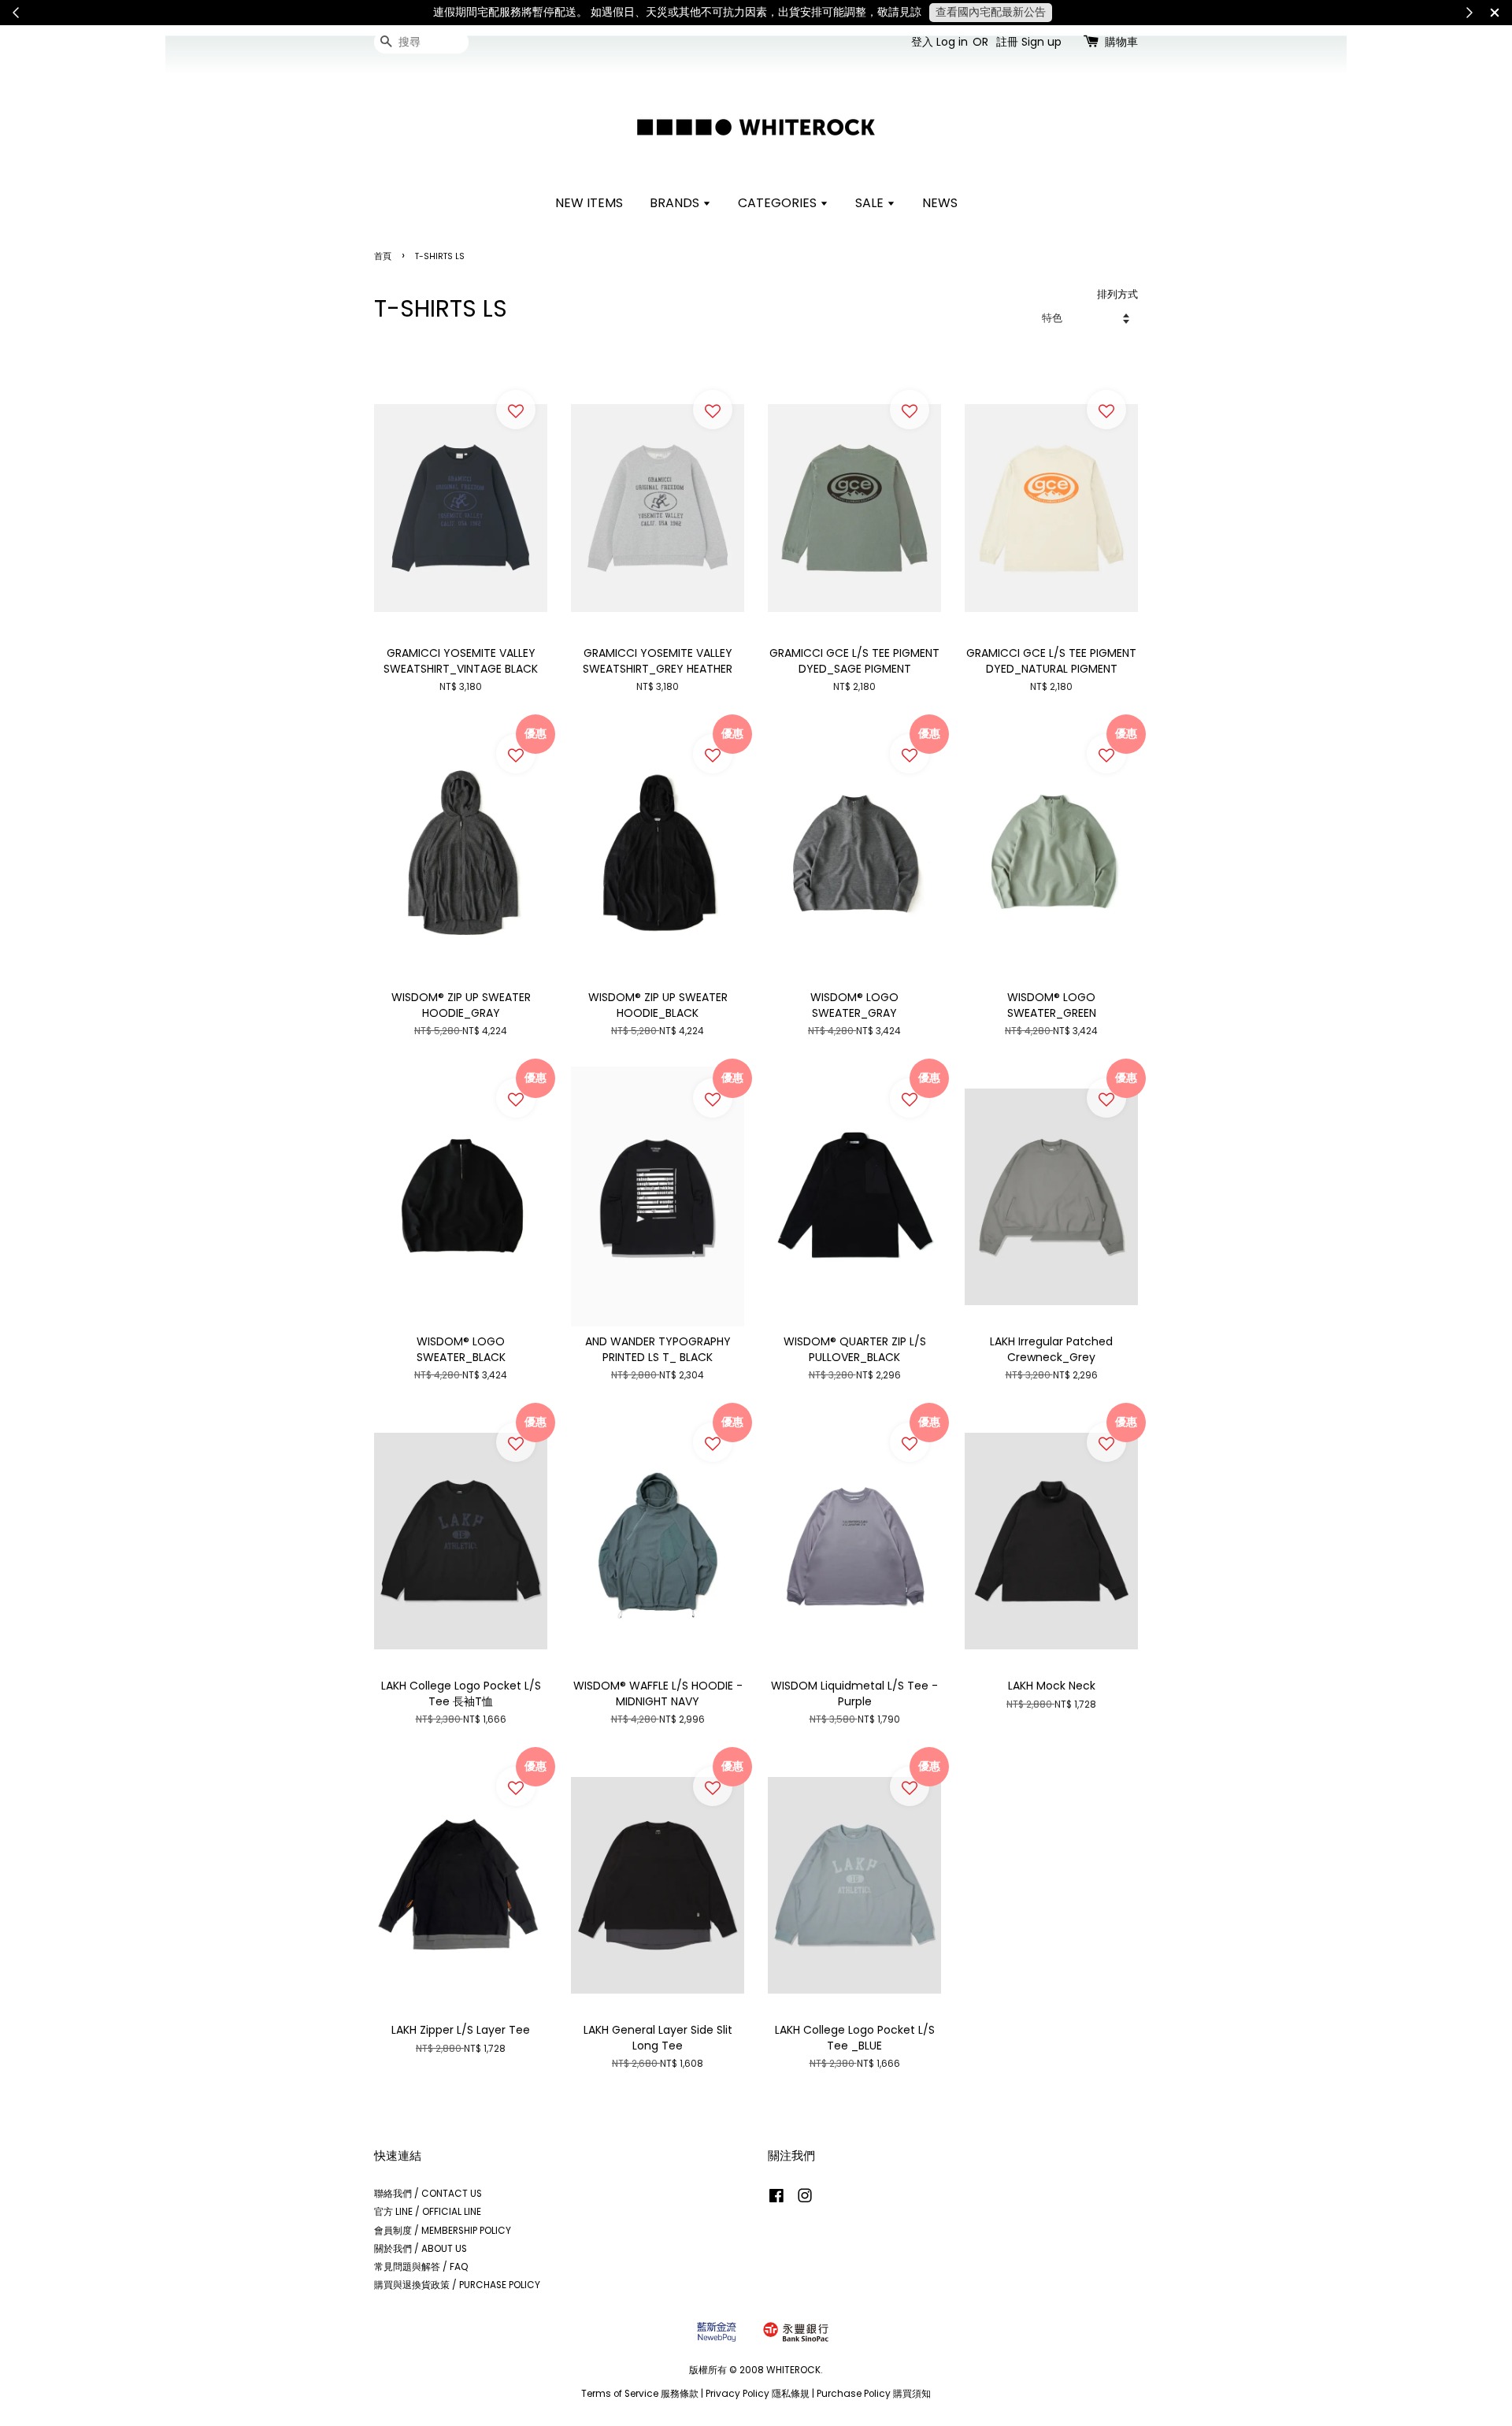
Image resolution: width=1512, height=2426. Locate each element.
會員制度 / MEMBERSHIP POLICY (443, 2231)
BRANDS (676, 203)
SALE (871, 203)
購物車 (1121, 42)
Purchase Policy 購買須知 (874, 2394)
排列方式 (1117, 294)
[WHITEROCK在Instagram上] (805, 2199)
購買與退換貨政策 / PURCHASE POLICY (457, 2285)
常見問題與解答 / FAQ (421, 2267)
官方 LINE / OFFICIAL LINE (428, 2212)
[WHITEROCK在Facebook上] (776, 2199)
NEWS (940, 203)
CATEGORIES (779, 203)
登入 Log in (939, 42)
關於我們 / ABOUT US (421, 2249)
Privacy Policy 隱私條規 (758, 2394)
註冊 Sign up (1029, 42)
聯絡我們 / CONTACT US (428, 2194)
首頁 (383, 256)
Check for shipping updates (1210, 12)
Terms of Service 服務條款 (640, 2394)
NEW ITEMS (589, 203)
